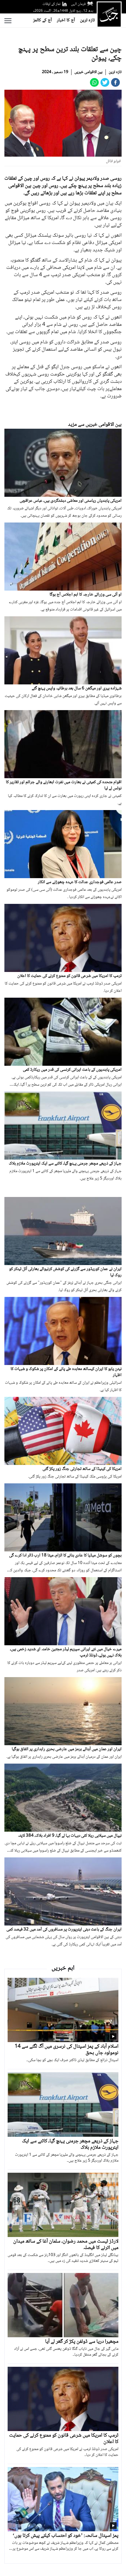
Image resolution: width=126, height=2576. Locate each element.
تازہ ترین (87, 20)
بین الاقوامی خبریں (88, 72)
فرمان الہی (78, 4)
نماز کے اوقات (52, 4)
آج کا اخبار (66, 20)
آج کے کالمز (42, 20)
